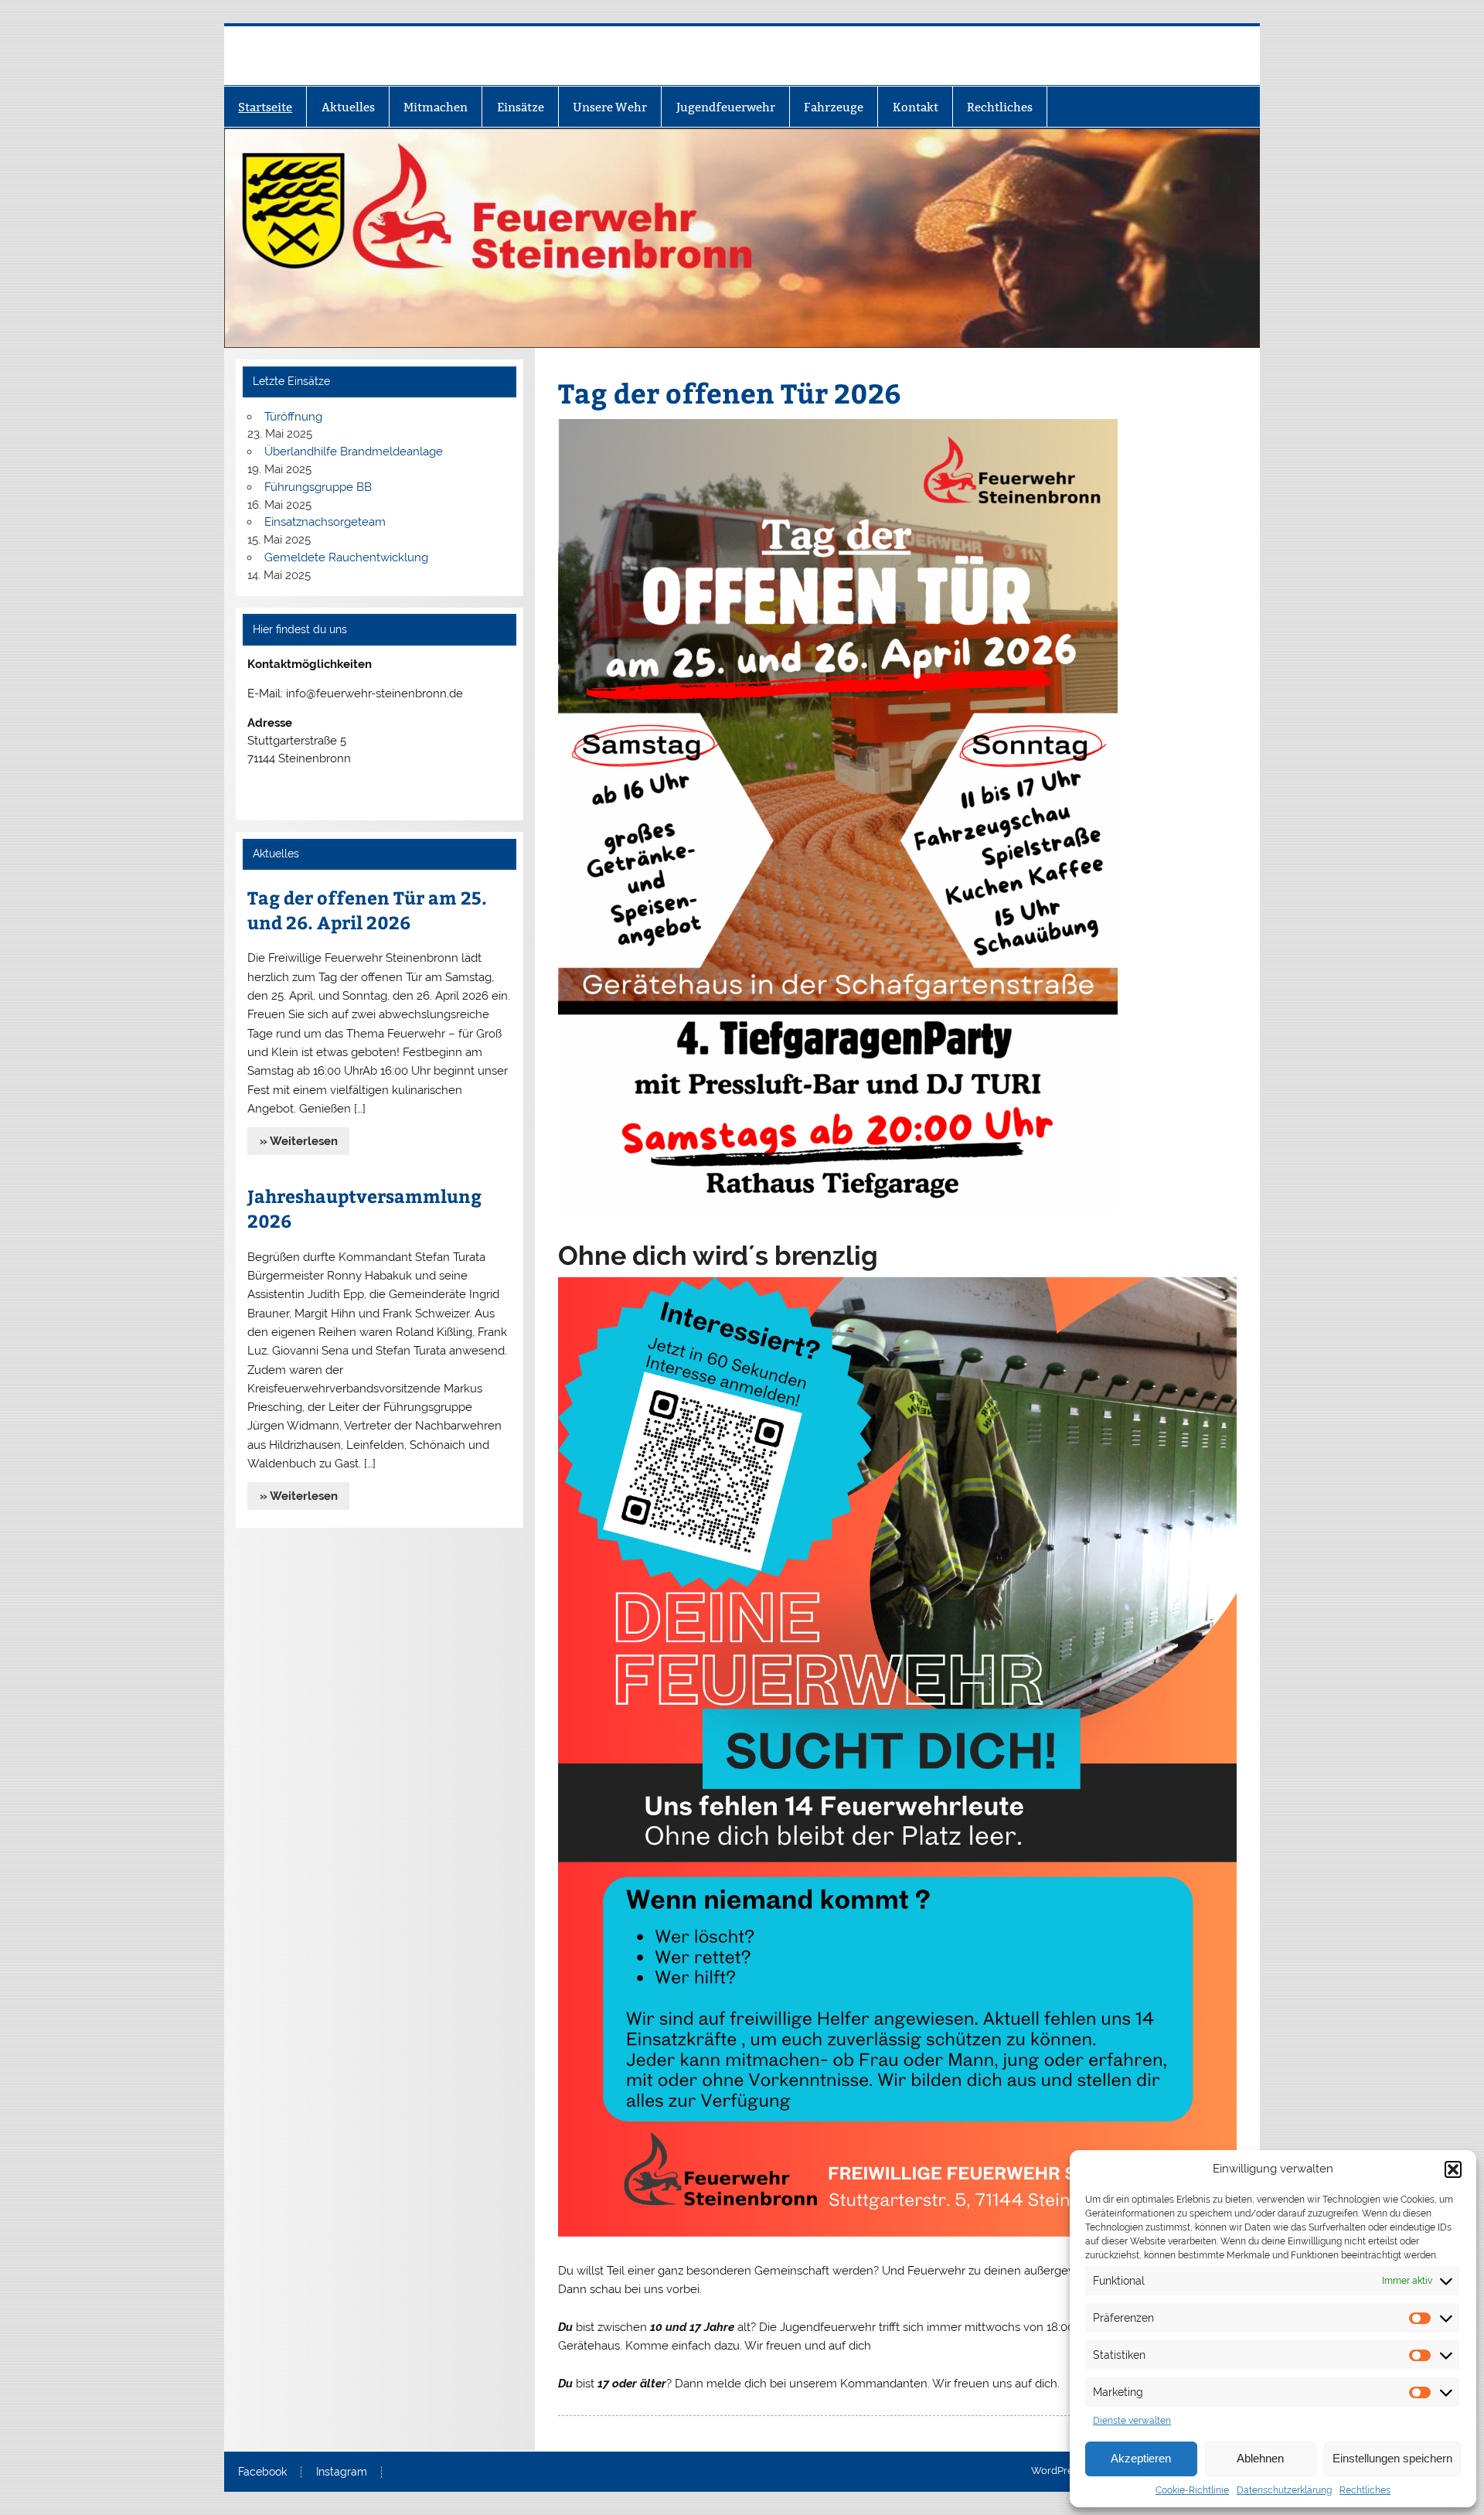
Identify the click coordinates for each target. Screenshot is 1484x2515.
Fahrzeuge (834, 107)
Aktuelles (348, 107)
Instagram (342, 2472)
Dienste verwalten (1132, 2421)
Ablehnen (1260, 2458)
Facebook (262, 2472)
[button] (1453, 2169)
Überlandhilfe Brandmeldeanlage (354, 452)
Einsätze (521, 107)
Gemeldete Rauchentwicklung (346, 557)
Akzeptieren (1141, 2458)
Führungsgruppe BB (318, 487)
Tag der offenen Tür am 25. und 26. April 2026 (367, 910)
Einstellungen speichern (1392, 2458)
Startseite (265, 107)
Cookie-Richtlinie (1192, 2490)
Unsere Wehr (610, 107)
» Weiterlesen (299, 1141)
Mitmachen (436, 107)
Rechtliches (1365, 2490)
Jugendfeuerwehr (726, 107)
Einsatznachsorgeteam (325, 522)
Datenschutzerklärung (1284, 2490)
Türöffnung (293, 417)
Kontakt (916, 107)
